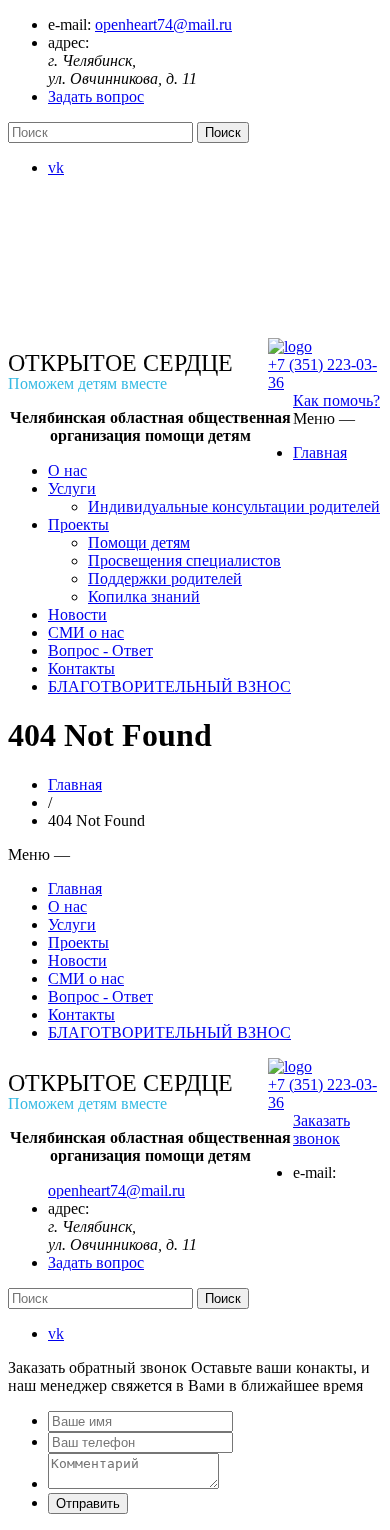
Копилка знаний (144, 596)
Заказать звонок (321, 1129)
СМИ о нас (86, 632)
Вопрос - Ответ (100, 650)
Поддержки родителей (165, 578)
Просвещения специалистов (184, 560)
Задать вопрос (96, 96)
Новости (77, 614)
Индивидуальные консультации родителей (234, 506)
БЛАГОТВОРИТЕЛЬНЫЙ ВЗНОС (169, 686)
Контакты (81, 668)
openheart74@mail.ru (163, 24)
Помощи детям (139, 542)
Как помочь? (336, 400)
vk (56, 167)
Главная (320, 452)
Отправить (88, 1503)
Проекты (78, 524)
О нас (67, 470)
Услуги (72, 488)
